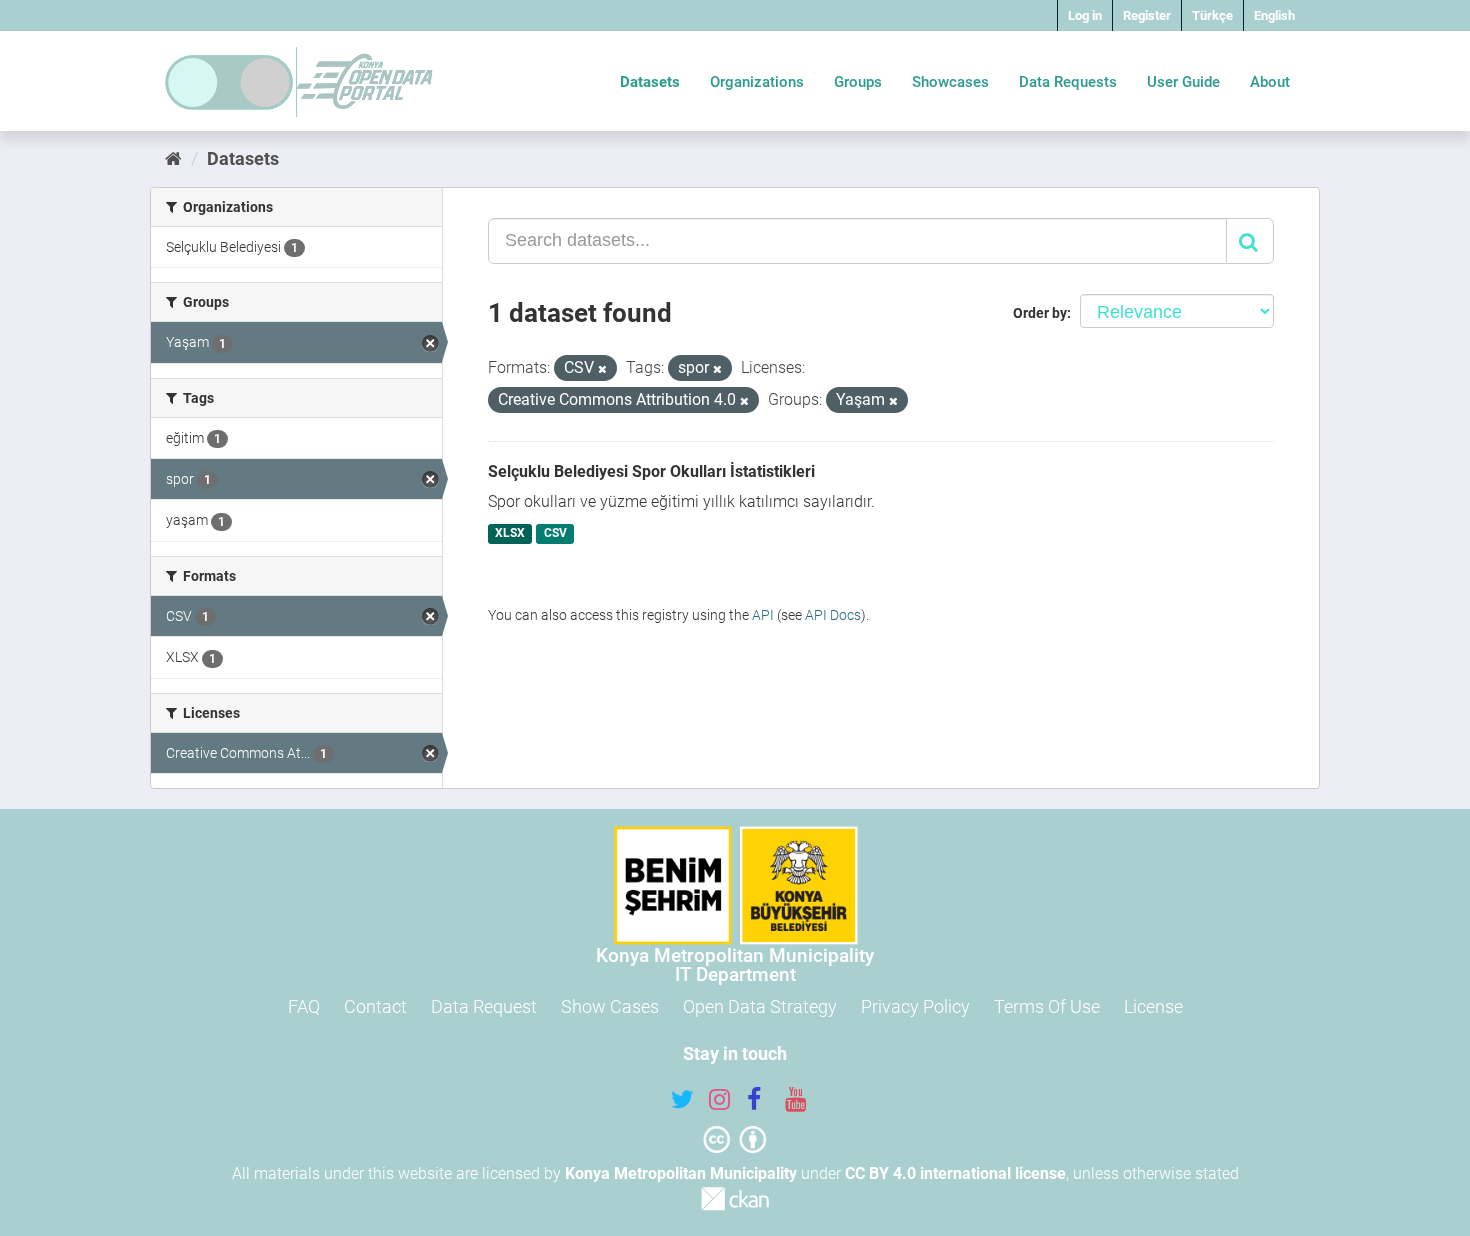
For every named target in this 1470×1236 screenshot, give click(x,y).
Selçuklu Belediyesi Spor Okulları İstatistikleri (651, 471)
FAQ (304, 1006)
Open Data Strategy (760, 1006)
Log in (1085, 15)
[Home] (173, 158)
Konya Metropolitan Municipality (681, 1173)
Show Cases (610, 1006)
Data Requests (1068, 82)
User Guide (1183, 82)
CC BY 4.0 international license (955, 1173)
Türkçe (1212, 15)
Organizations (757, 82)
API (763, 615)
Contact (375, 1006)
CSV (555, 534)
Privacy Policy (915, 1006)
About (1270, 82)
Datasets (650, 82)
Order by (1040, 313)
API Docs (833, 615)
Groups (858, 82)
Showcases (950, 82)
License (1153, 1006)
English (1274, 15)
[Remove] (602, 369)
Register (1147, 15)
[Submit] (1250, 241)
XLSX (510, 534)
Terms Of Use (1047, 1006)
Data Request (484, 1006)
